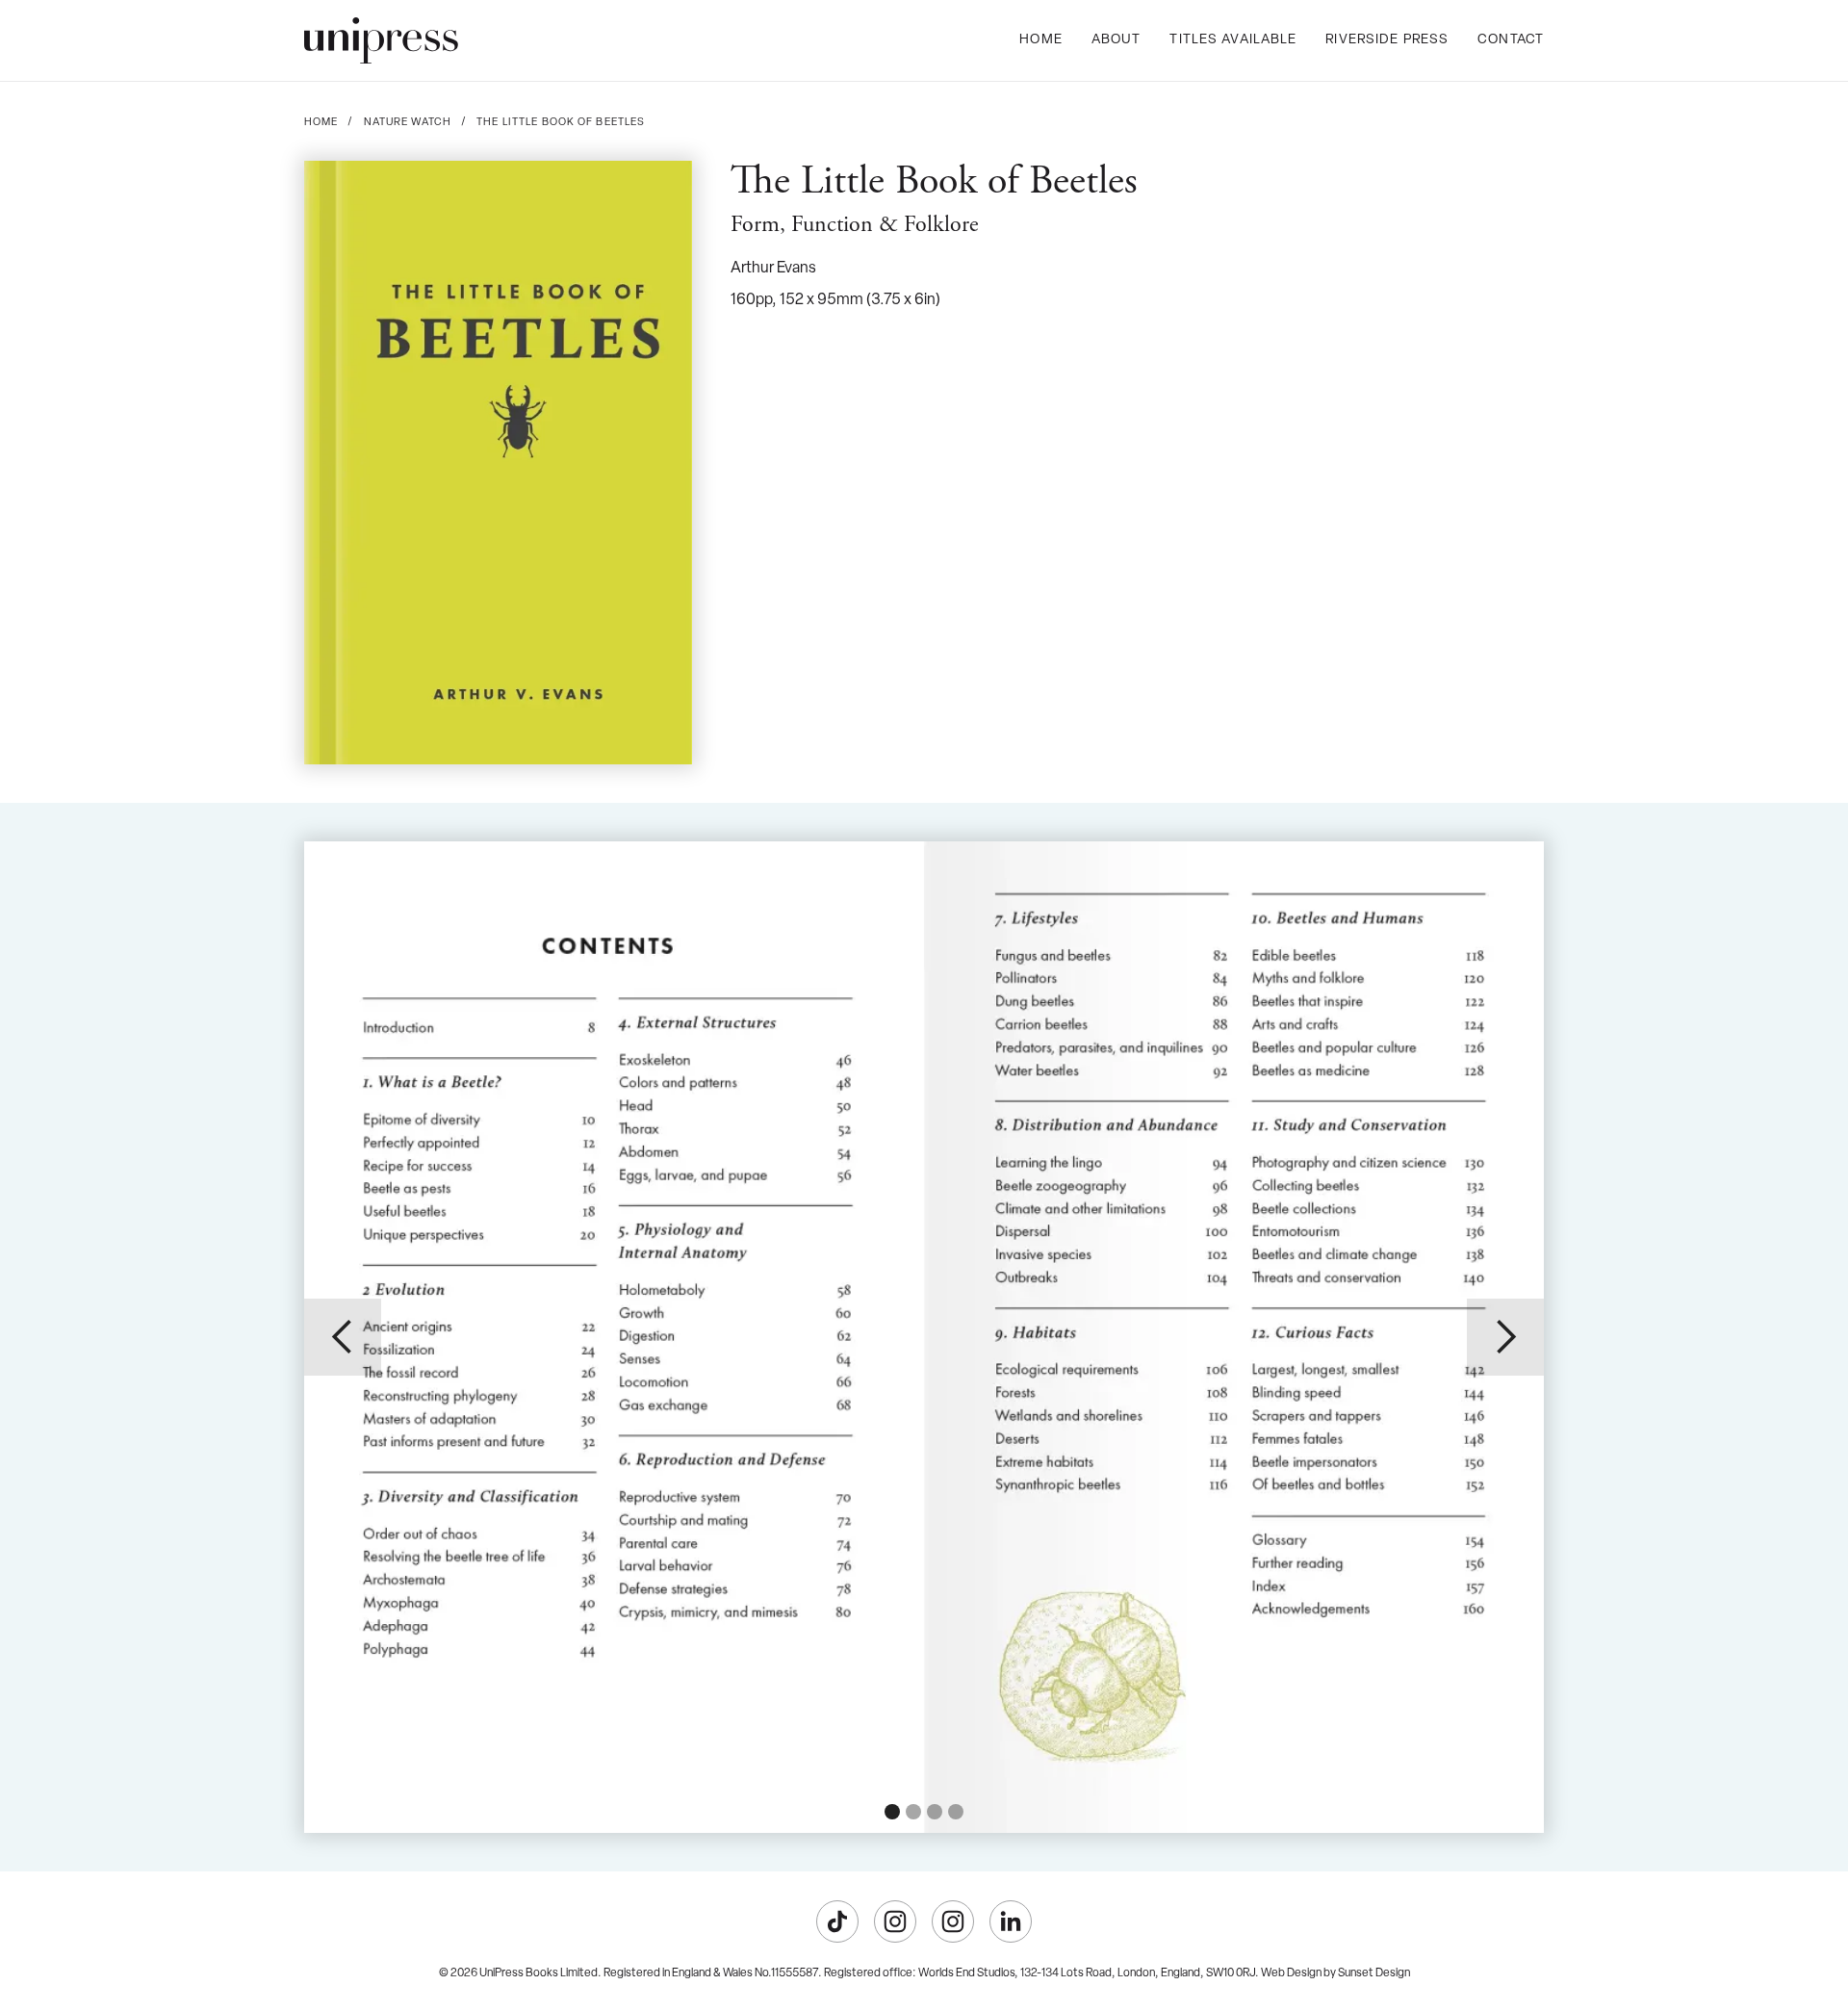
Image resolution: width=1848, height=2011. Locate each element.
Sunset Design (1374, 1973)
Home (1040, 40)
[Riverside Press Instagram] (953, 1921)
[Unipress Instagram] (895, 1921)
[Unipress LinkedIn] (1011, 1921)
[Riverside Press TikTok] (837, 1921)
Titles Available (1233, 40)
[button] (343, 1337)
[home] (381, 40)
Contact (1511, 40)
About (1116, 40)
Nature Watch (408, 123)
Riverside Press (1387, 40)
